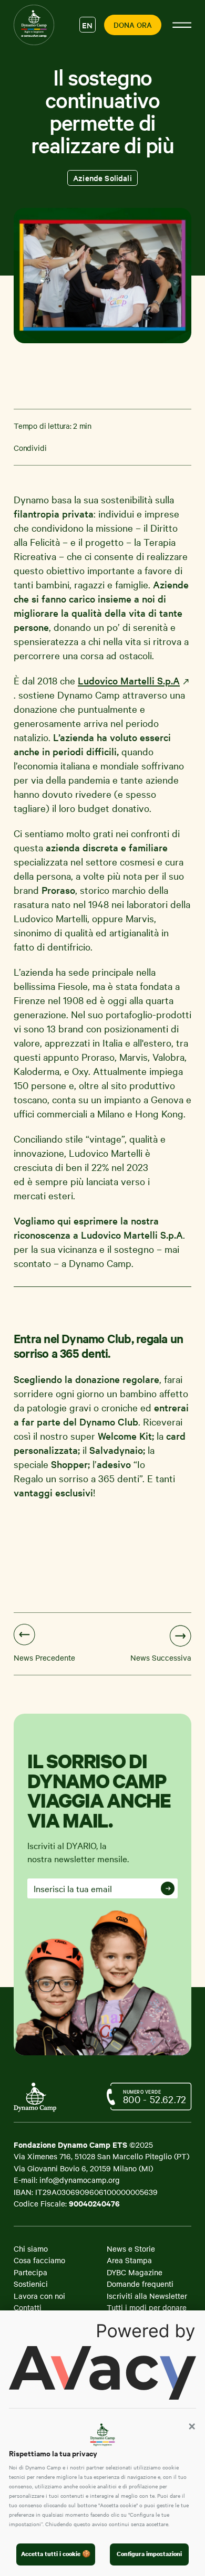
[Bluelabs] (40, 2102)
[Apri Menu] (182, 25)
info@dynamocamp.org (80, 2180)
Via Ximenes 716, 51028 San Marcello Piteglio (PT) (101, 2156)
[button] (192, 2426)
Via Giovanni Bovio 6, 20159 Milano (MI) (83, 2168)
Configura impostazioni (149, 2554)
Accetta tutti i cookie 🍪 (56, 2554)
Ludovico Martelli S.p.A (129, 680)
